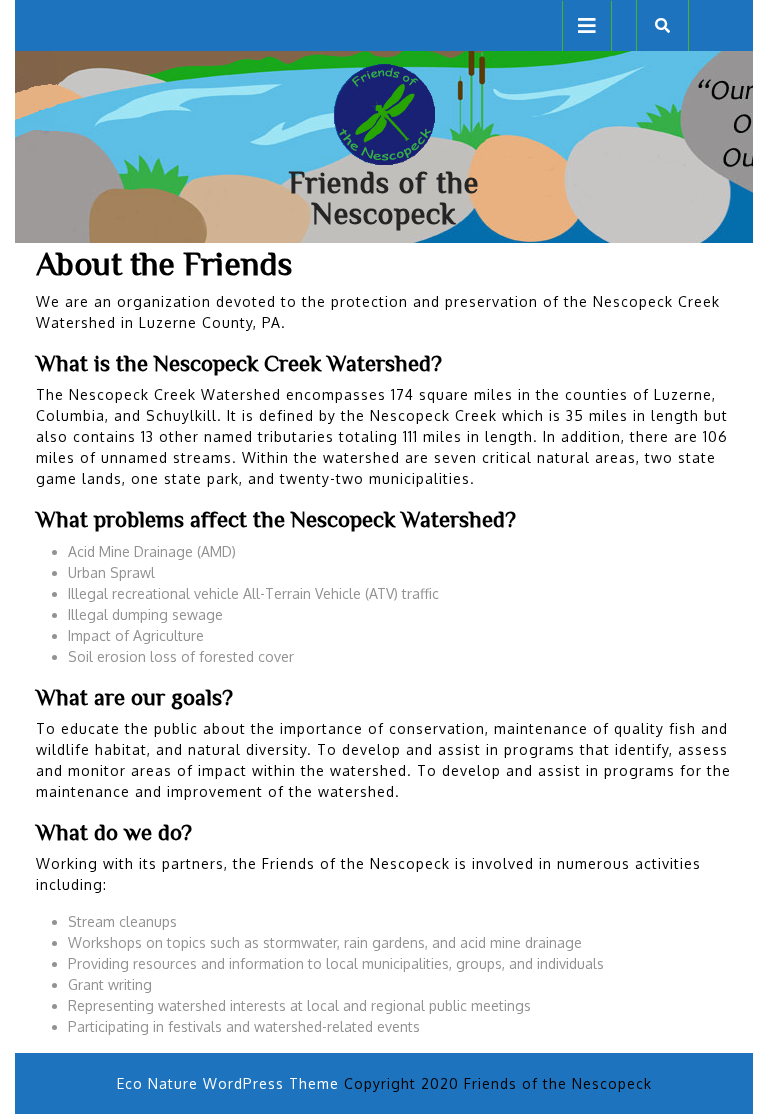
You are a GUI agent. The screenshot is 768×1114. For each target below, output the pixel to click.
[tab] (587, 26)
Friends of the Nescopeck (384, 197)
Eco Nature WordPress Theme (228, 1083)
